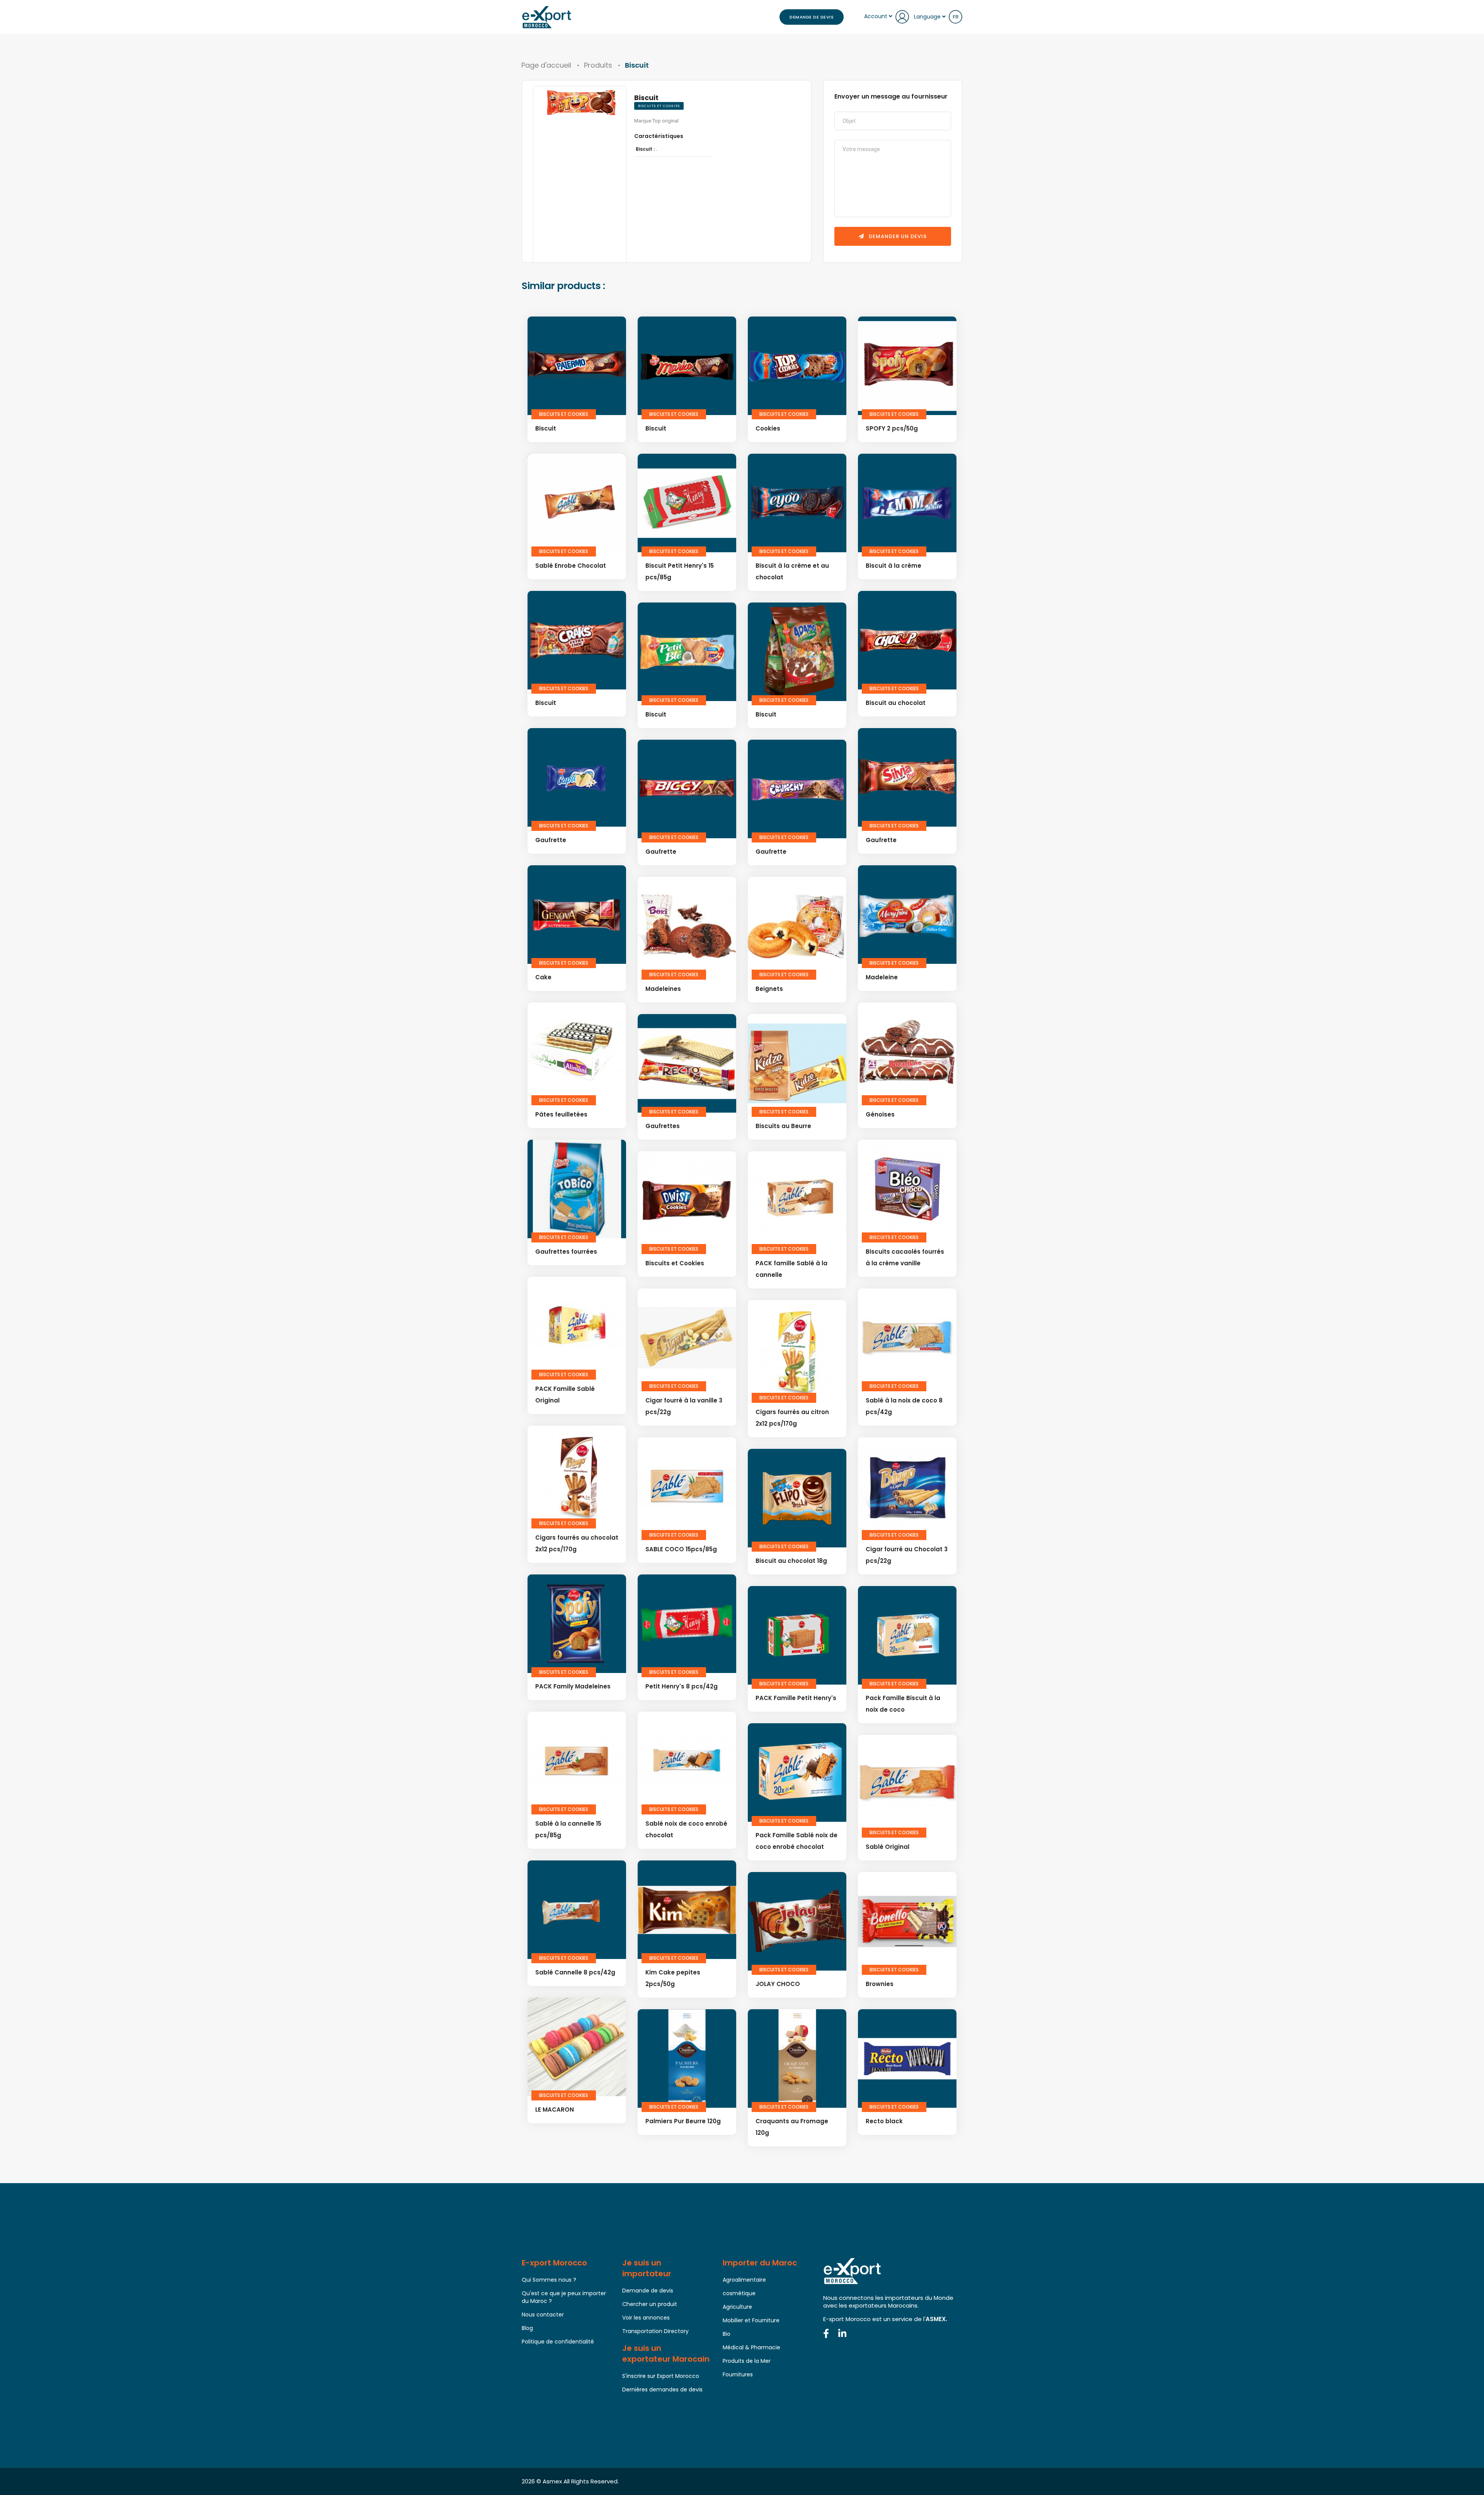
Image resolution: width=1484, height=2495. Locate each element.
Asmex (552, 2481)
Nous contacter (543, 2315)
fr (956, 17)
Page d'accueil (546, 65)
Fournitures (738, 2374)
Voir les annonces (646, 2318)
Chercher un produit (650, 2304)
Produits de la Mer (747, 2361)
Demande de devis (812, 17)
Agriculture (737, 2307)
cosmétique (739, 2293)
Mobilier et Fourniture (751, 2320)
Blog (527, 2328)
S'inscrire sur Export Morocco (661, 2376)
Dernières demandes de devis (662, 2389)
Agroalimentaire (744, 2280)
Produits (598, 65)
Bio (727, 2334)
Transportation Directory (655, 2331)
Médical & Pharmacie (751, 2347)
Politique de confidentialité (558, 2342)
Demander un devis (897, 236)
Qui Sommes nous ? (549, 2280)
